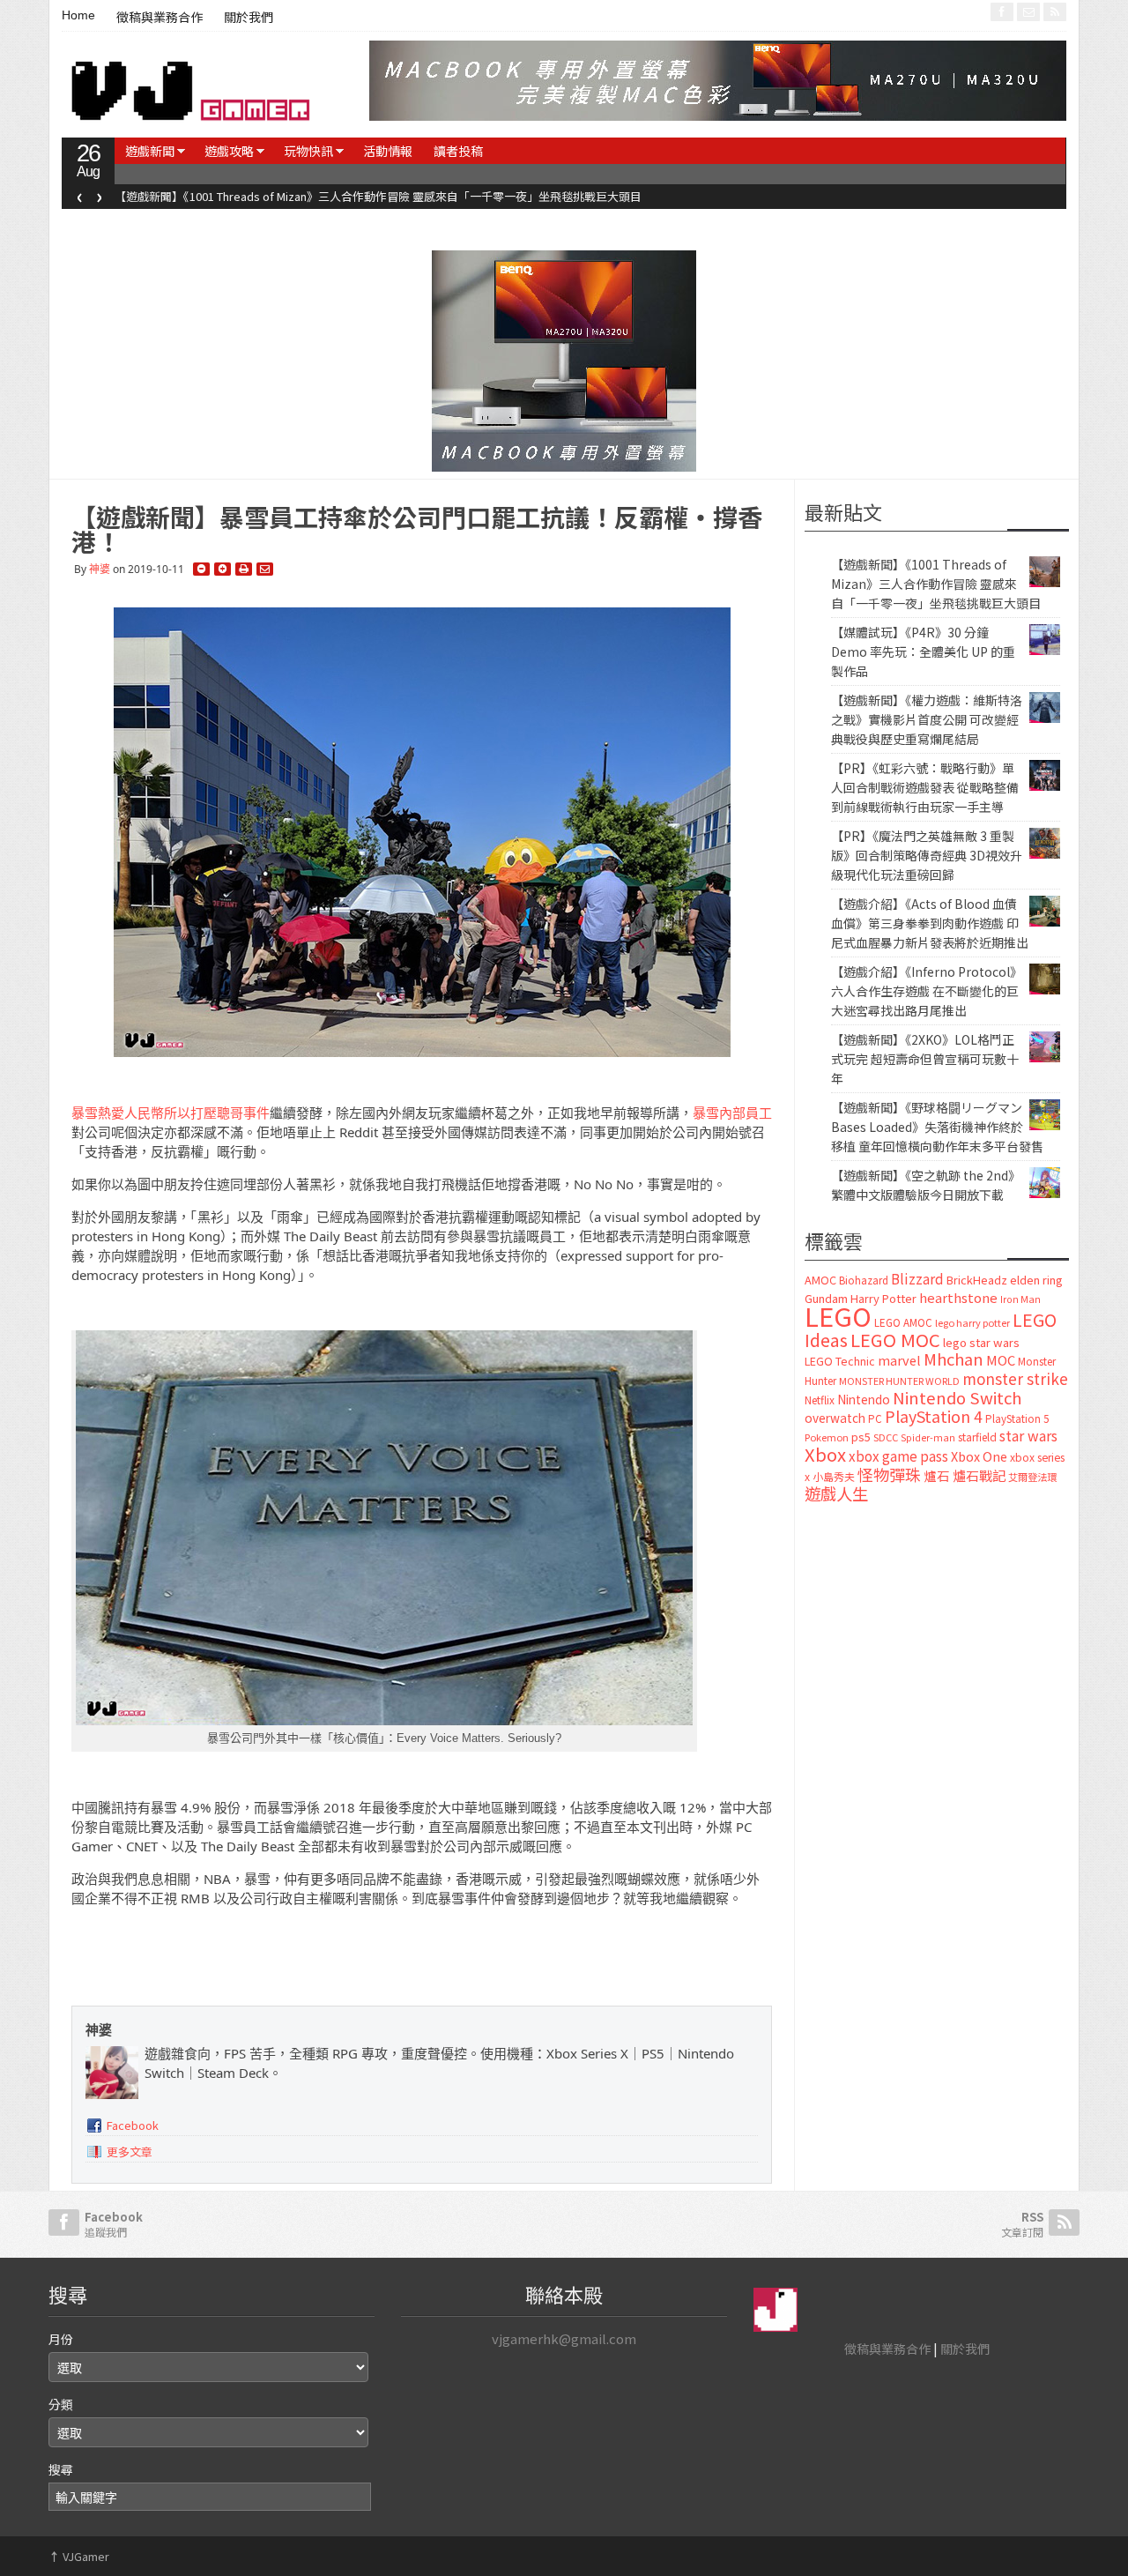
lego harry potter (972, 1322)
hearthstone (958, 1297)
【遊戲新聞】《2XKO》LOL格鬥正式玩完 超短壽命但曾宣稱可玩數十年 (925, 1059)
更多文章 (130, 2152)
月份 (61, 2339)
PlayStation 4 (934, 1416)
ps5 (861, 1437)
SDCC (886, 1437)
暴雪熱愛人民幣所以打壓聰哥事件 (171, 1113)
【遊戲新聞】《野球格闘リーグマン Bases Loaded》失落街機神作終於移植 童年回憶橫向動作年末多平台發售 (937, 1127)
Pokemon (827, 1437)
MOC (1001, 1360)
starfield (977, 1437)
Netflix (820, 1400)
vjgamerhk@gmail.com (564, 2338)
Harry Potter (883, 1298)
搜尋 (61, 2469)
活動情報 (388, 151)
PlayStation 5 (1017, 1418)
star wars (1028, 1436)
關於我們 (249, 18)
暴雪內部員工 (732, 1113)
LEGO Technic (840, 1361)
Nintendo (864, 1399)
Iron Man (1020, 1299)
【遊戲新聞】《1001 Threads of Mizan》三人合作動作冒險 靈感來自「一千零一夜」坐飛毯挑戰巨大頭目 (378, 196)
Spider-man (928, 1437)
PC (875, 1418)
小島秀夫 (834, 1476)
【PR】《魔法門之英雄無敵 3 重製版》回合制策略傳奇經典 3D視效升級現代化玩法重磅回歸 (927, 855)
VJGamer (79, 2556)
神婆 (100, 569)
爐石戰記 (979, 1475)
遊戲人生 (836, 1493)
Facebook (133, 2125)
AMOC (820, 1280)
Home (78, 15)
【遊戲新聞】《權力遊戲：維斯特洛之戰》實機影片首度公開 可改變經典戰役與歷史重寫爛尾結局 (927, 719)
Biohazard (864, 1280)
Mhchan (954, 1359)
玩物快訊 (308, 151)
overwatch (835, 1418)
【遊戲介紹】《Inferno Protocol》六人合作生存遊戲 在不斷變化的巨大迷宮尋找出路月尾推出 (927, 991)
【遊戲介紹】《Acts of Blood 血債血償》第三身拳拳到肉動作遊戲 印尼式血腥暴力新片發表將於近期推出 (930, 923)
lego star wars (981, 1342)
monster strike (1015, 1378)
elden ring (1036, 1280)
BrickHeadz (977, 1280)
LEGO (838, 1315)
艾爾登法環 (1032, 1477)
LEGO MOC (895, 1339)
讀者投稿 (458, 151)
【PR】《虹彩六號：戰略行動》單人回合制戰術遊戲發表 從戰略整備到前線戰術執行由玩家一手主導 (925, 787)
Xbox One (979, 1456)
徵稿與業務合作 (160, 18)
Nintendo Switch (957, 1397)
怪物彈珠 (889, 1474)
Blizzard (917, 1278)
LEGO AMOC (903, 1322)
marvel (899, 1360)
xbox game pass (898, 1456)
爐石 (937, 1475)
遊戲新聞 (150, 151)
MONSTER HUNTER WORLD (899, 1381)
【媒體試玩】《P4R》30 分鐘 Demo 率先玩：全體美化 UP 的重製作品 (923, 651)
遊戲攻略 (229, 151)
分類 (61, 2404)
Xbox (825, 1454)
